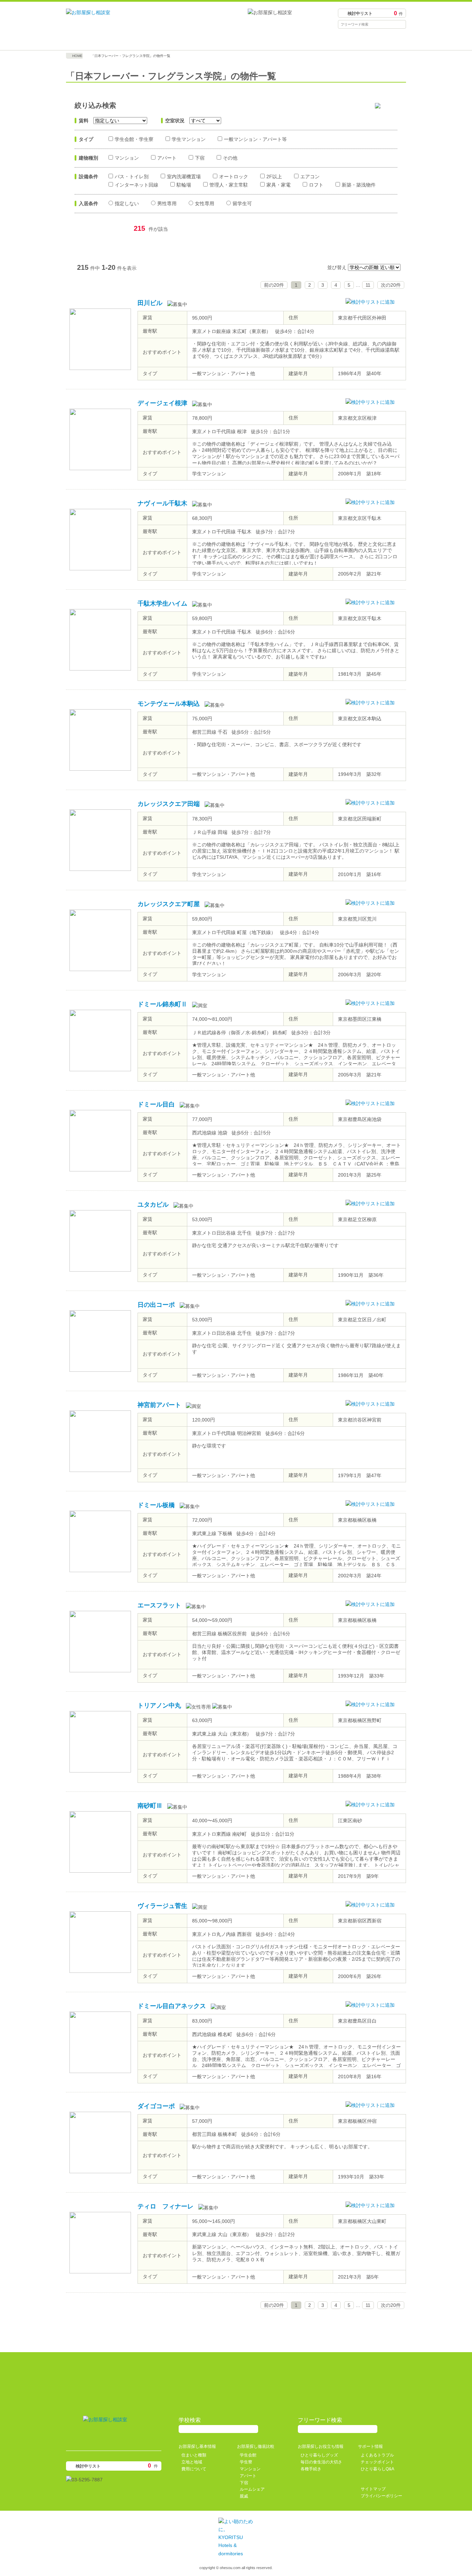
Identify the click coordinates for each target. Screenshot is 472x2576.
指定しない (127, 203)
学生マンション (189, 139)
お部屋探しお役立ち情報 (279, 40)
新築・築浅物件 (359, 185)
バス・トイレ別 (132, 177)
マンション (127, 158)
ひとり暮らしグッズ (319, 2455)
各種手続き (311, 2469)
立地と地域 (192, 2462)
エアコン (310, 177)
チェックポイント (377, 2462)
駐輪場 (184, 185)
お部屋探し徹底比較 (193, 40)
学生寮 (246, 2462)
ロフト (316, 185)
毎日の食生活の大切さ (321, 2462)
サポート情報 (364, 40)
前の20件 (274, 285)
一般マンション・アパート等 (255, 139)
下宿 (200, 158)
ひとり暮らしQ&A (377, 2469)
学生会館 (248, 2455)
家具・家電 (279, 185)
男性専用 (167, 203)
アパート (167, 158)
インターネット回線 (136, 185)
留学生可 (242, 203)
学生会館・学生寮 (134, 139)
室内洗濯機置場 (184, 177)
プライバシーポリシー (381, 2496)
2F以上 (274, 177)
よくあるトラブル (377, 2455)
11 (368, 285)
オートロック (234, 177)
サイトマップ (373, 2489)
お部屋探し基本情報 (108, 40)
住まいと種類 (194, 2455)
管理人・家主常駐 (229, 185)
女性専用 (205, 203)
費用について (194, 2469)
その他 (230, 158)
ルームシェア (252, 2489)
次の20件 (391, 285)
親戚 (244, 2496)
